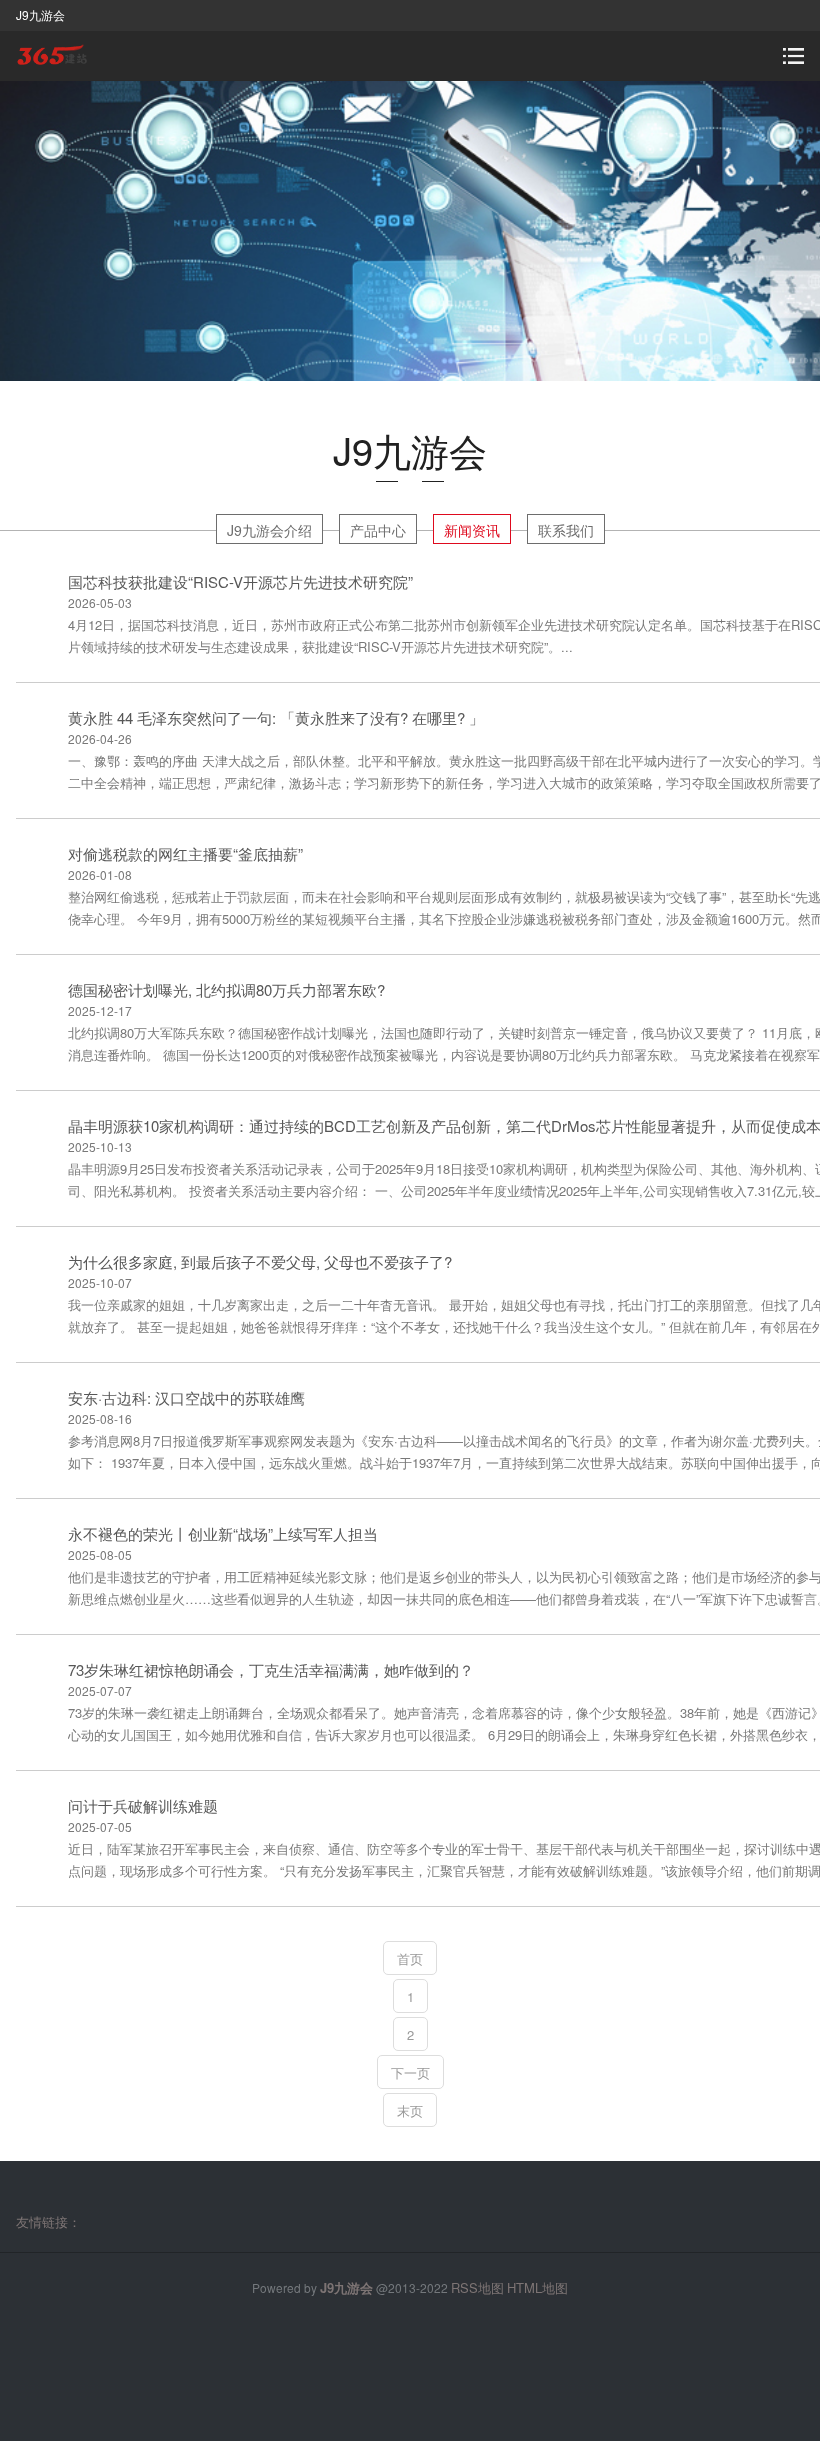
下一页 (410, 2072)
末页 (410, 2110)
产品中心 (378, 530)
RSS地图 (477, 2287)
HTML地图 (537, 2287)
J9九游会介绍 (269, 530)
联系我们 (566, 530)
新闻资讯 (472, 530)
